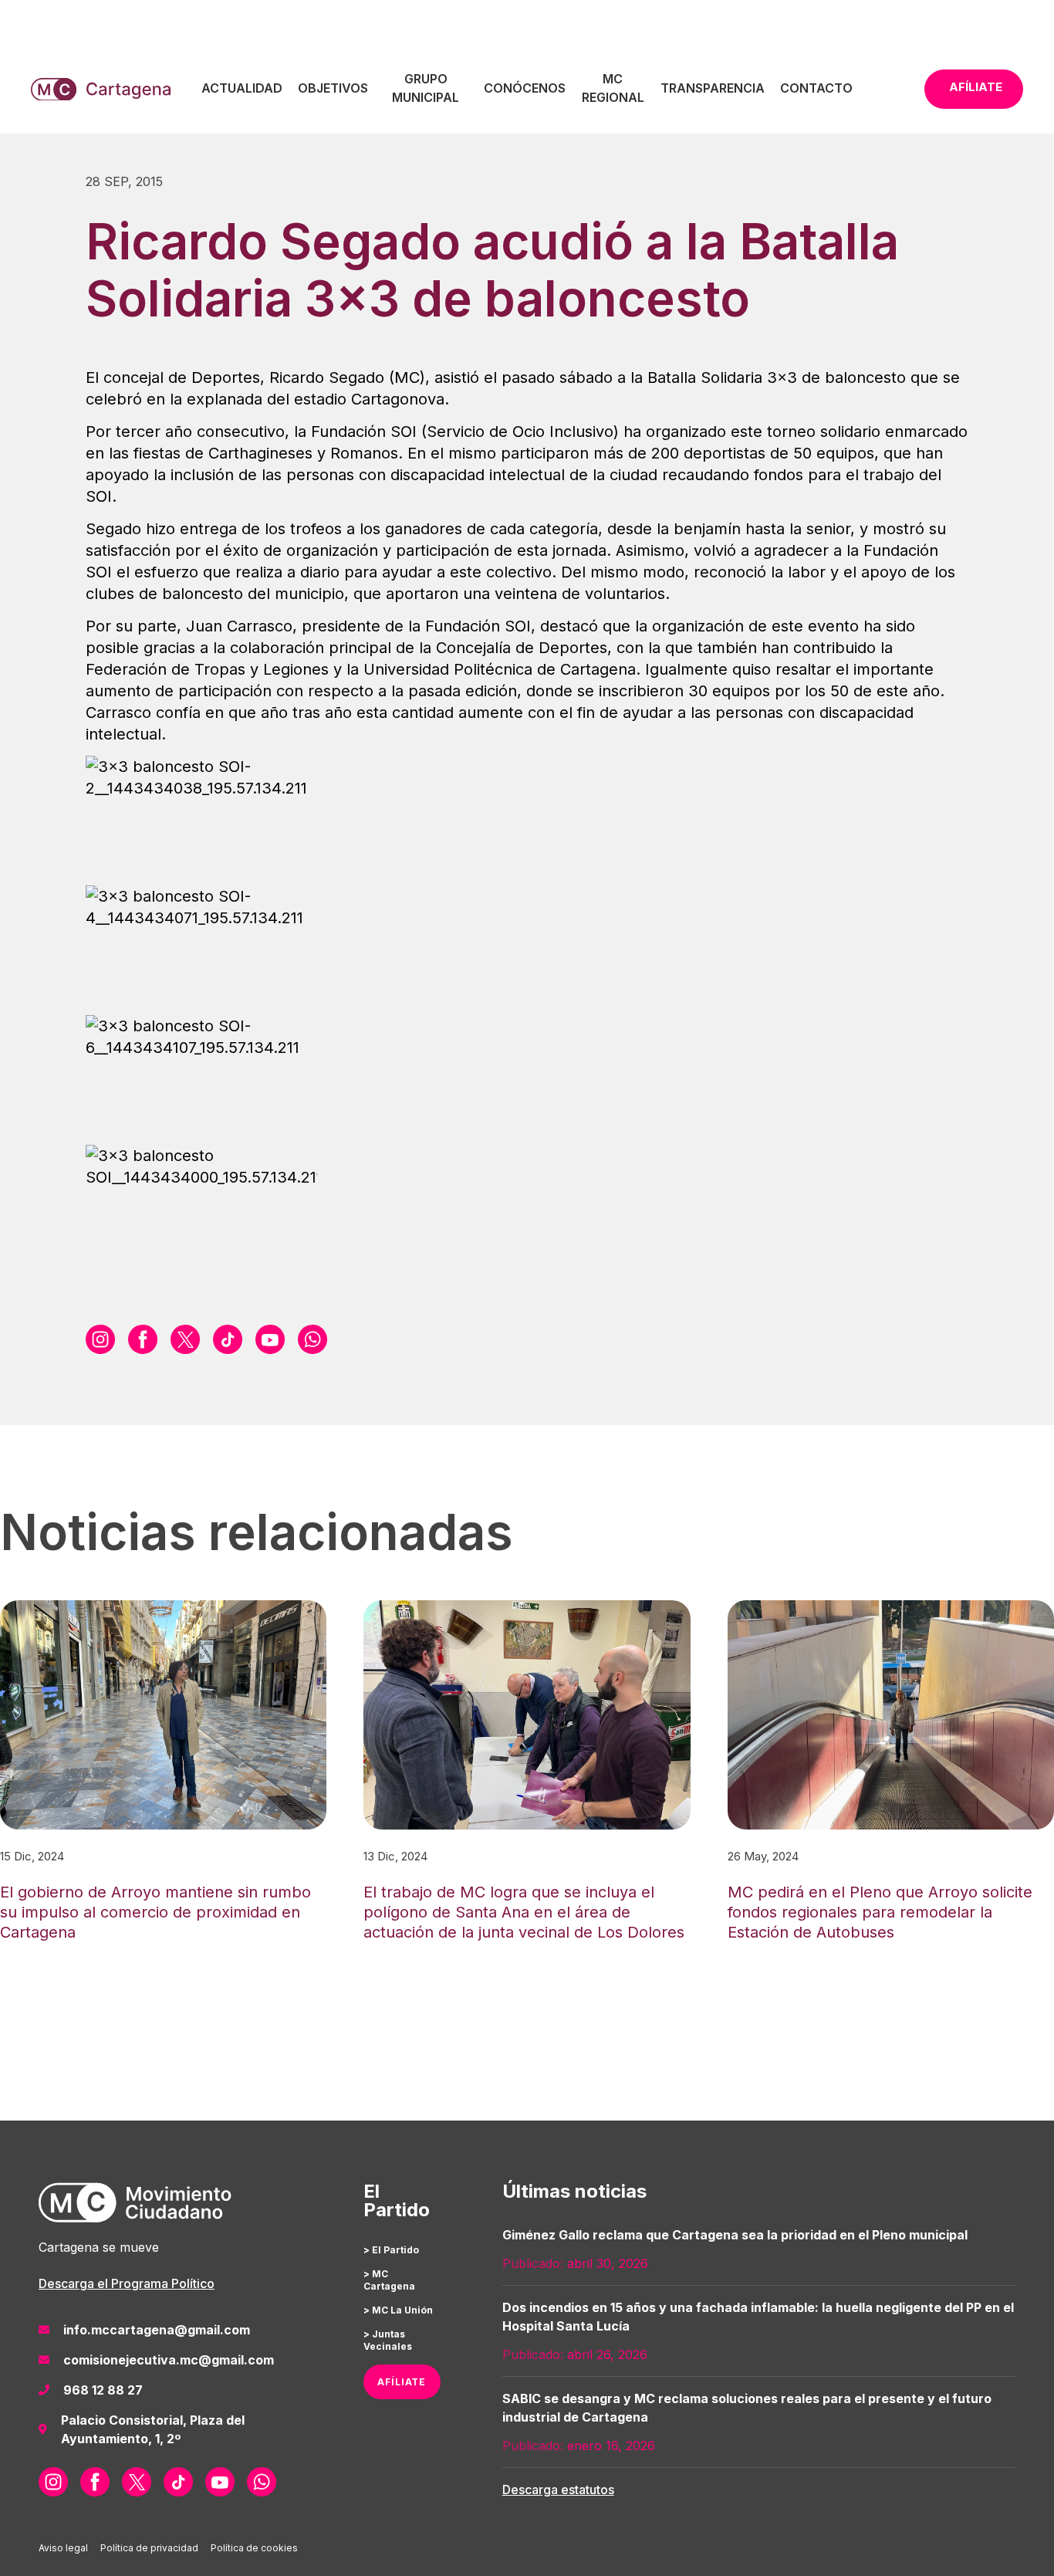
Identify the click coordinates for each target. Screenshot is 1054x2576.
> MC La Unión (398, 2310)
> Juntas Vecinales (388, 2340)
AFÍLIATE (402, 2382)
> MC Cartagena (389, 2280)
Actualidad (242, 88)
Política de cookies (254, 2548)
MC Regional (613, 88)
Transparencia (713, 88)
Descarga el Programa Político (127, 2283)
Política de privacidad (149, 2548)
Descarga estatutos (558, 2490)
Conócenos (525, 88)
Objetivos (333, 88)
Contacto (816, 88)
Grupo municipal (426, 88)
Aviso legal (63, 2548)
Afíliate (976, 87)
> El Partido (391, 2250)
